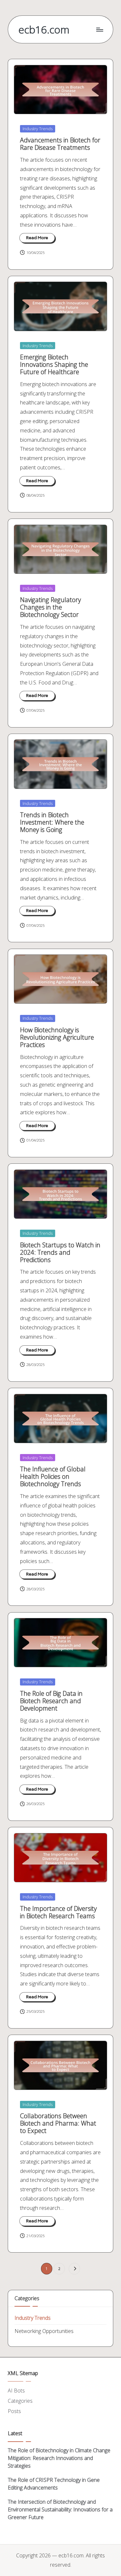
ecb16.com (44, 29)
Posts (14, 2411)
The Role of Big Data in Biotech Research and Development (51, 1701)
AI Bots (16, 2391)
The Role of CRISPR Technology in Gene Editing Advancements (54, 2484)
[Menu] (99, 29)
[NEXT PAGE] (74, 2269)
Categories (20, 2401)
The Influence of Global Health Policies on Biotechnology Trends (53, 1476)
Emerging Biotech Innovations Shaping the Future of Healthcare (54, 364)
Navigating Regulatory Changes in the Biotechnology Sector (50, 607)
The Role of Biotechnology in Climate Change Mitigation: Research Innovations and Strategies (59, 2458)
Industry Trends (38, 129)
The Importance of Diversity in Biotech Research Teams (58, 1912)
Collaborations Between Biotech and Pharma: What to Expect (58, 2123)
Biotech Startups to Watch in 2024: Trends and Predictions (60, 1252)
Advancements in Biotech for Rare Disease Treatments (60, 144)
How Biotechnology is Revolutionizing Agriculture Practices (57, 1037)
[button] (74, 2269)
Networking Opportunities (44, 2331)
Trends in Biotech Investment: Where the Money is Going (52, 822)
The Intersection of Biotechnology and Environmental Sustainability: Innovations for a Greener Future (60, 2509)
